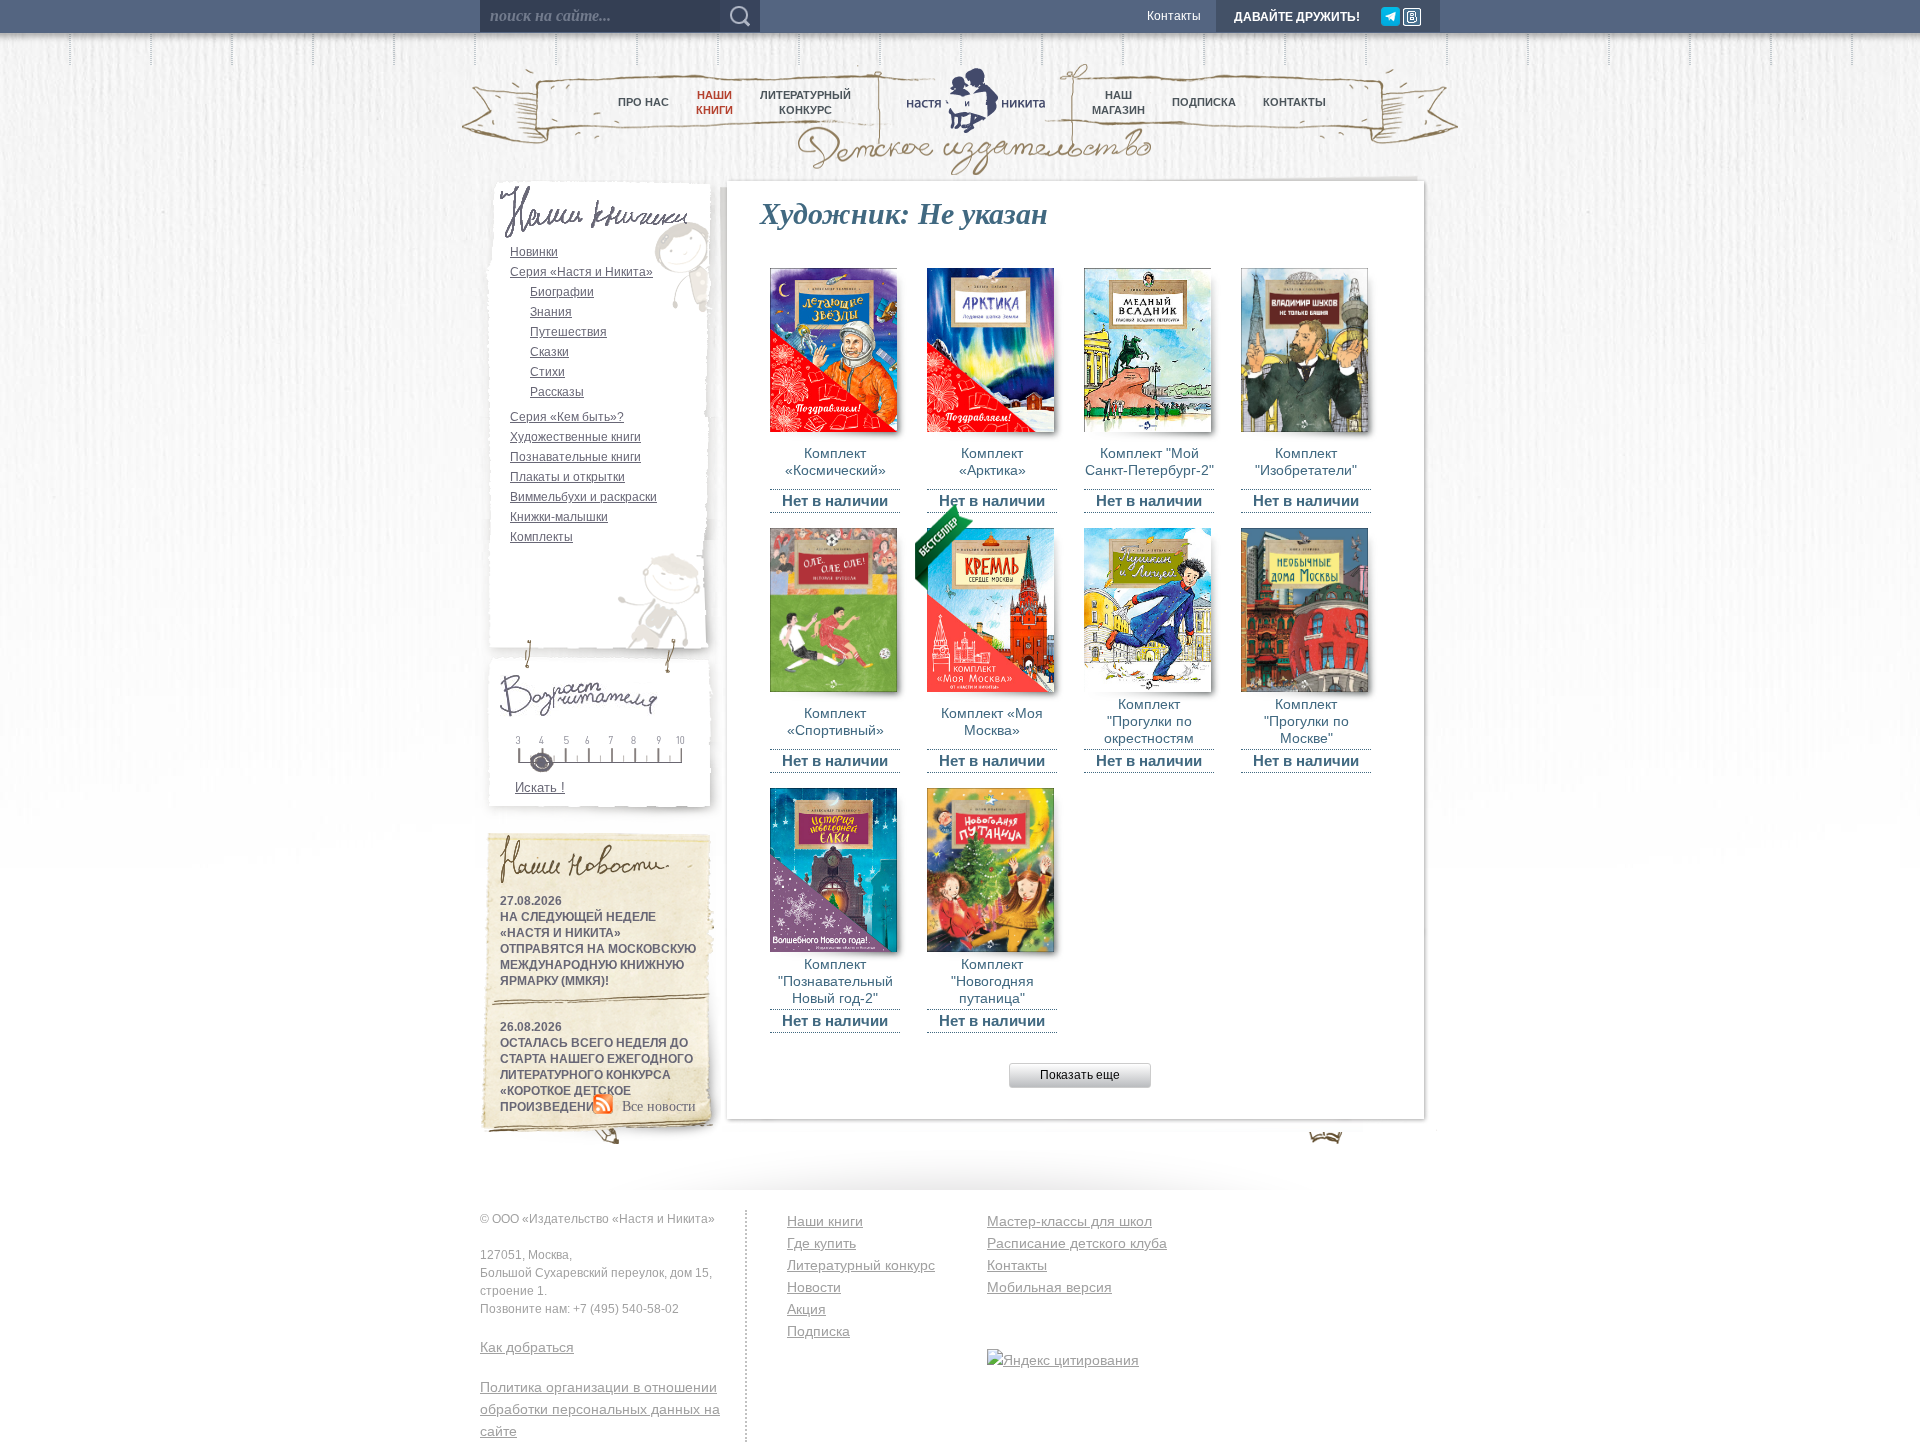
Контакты (1174, 16)
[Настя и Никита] (971, 102)
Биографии (562, 292)
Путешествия (568, 332)
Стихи (547, 372)
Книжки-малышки (559, 517)
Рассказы (557, 392)
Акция (806, 1309)
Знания (551, 312)
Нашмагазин (1118, 102)
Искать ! (540, 787)
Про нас (643, 102)
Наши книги (825, 1221)
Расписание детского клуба (1077, 1243)
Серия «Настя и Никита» (581, 272)
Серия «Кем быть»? (567, 417)
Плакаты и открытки (567, 477)
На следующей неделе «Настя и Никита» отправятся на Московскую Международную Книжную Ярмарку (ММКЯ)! (598, 949)
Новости (814, 1287)
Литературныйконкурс (805, 102)
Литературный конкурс (861, 1265)
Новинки (534, 252)
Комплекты (541, 537)
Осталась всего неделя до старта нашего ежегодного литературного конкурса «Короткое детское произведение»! (596, 1075)
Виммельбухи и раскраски (583, 497)
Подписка (1204, 102)
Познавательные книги (575, 457)
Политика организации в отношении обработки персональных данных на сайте (600, 1409)
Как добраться (527, 1347)
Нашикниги (714, 102)
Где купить (821, 1243)
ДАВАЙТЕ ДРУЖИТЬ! (1297, 17)
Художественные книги (575, 437)
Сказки (549, 352)
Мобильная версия (1049, 1287)
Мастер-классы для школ (1069, 1221)
